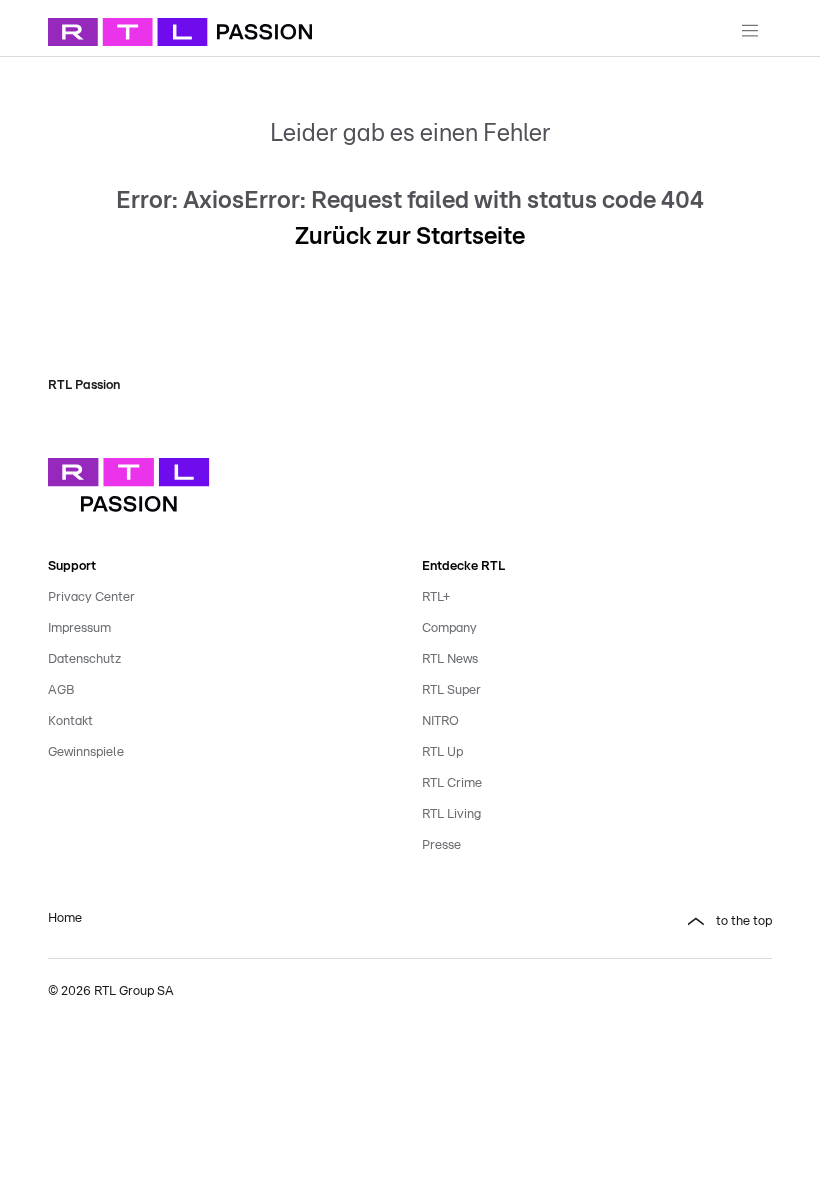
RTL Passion (84, 385)
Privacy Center (91, 597)
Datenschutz (84, 659)
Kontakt (70, 721)
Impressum (79, 628)
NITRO (440, 721)
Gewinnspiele (86, 752)
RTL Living (451, 814)
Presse (441, 845)
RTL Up (442, 752)
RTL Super (451, 690)
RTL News (450, 659)
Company (449, 628)
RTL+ (436, 597)
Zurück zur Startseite (410, 237)
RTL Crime (452, 783)
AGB (61, 690)
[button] (597, 922)
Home (65, 918)
